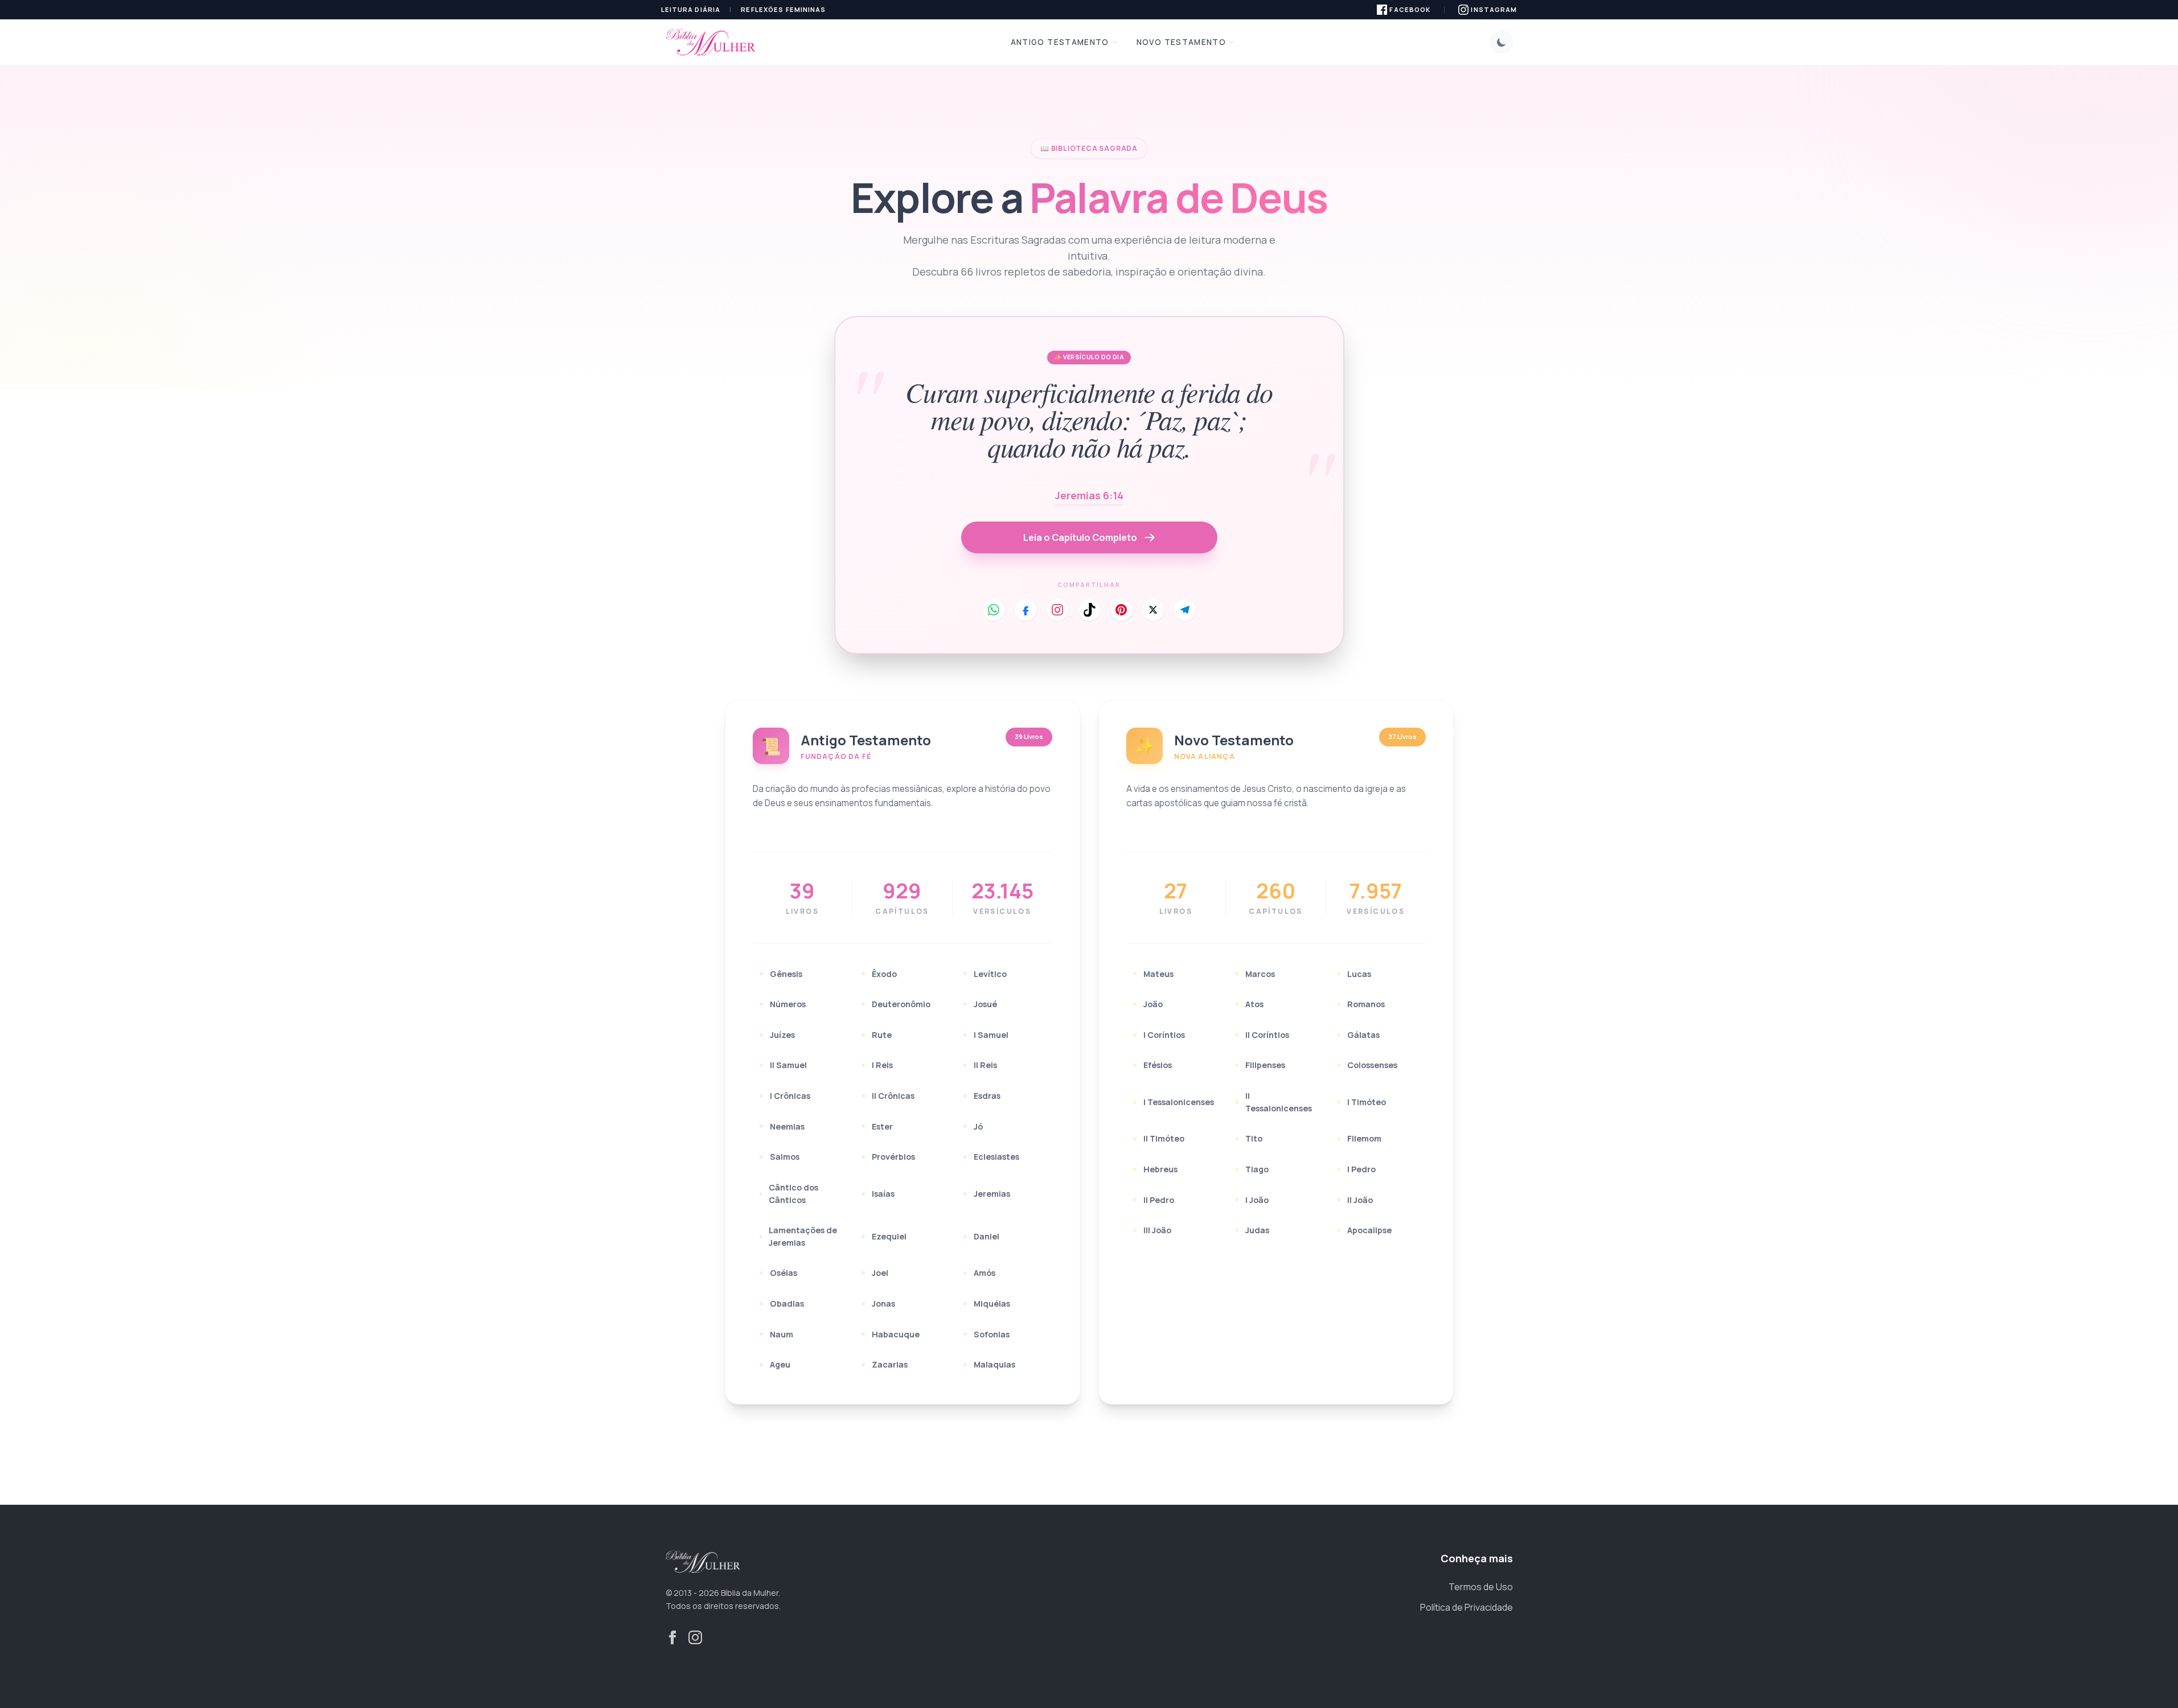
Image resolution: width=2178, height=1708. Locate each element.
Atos (1254, 1004)
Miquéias (992, 1303)
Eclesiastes (996, 1157)
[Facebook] (1026, 610)
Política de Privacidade (1467, 1607)
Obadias (787, 1303)
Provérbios (893, 1157)
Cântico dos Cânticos (793, 1194)
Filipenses (1265, 1065)
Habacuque (896, 1334)
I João (1257, 1200)
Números (788, 1004)
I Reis (882, 1065)
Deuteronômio (901, 1004)
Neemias (787, 1126)
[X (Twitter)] (1153, 610)
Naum (782, 1334)
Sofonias (992, 1334)
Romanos (1366, 1004)
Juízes (782, 1035)
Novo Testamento (1181, 42)
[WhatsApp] (994, 610)
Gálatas (1363, 1035)
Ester (882, 1126)
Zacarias (890, 1364)
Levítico (990, 974)
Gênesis (786, 974)
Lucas (1359, 974)
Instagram (1494, 9)
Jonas (883, 1303)
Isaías (883, 1194)
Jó (978, 1126)
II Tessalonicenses (1279, 1102)
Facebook (1410, 9)
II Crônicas (893, 1096)
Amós (985, 1273)
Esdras (987, 1096)
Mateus (1158, 974)
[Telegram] (1185, 610)
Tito (1254, 1138)
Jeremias (992, 1194)
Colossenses (1372, 1065)
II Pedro (1159, 1200)
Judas (1257, 1230)
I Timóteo (1367, 1102)
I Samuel (991, 1035)
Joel (880, 1273)
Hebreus (1160, 1169)
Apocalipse (1369, 1230)
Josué (985, 1004)
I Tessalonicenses (1179, 1102)
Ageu (780, 1364)
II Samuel (788, 1065)
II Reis (985, 1065)
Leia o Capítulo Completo (1080, 537)
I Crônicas (790, 1096)
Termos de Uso (1481, 1587)
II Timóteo (1164, 1138)
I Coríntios (1164, 1035)
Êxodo (884, 974)
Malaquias (994, 1364)
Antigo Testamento (1060, 42)
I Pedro (1361, 1169)
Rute (882, 1035)
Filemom (1364, 1138)
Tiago (1257, 1169)
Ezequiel (889, 1236)
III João (1157, 1230)
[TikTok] (1089, 610)
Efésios (1158, 1065)
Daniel (987, 1236)
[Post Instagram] (1057, 610)
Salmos (785, 1157)
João (1153, 1004)
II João (1360, 1200)
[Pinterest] (1121, 610)
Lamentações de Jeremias (803, 1236)
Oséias (784, 1273)
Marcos (1260, 974)
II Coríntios (1267, 1035)
